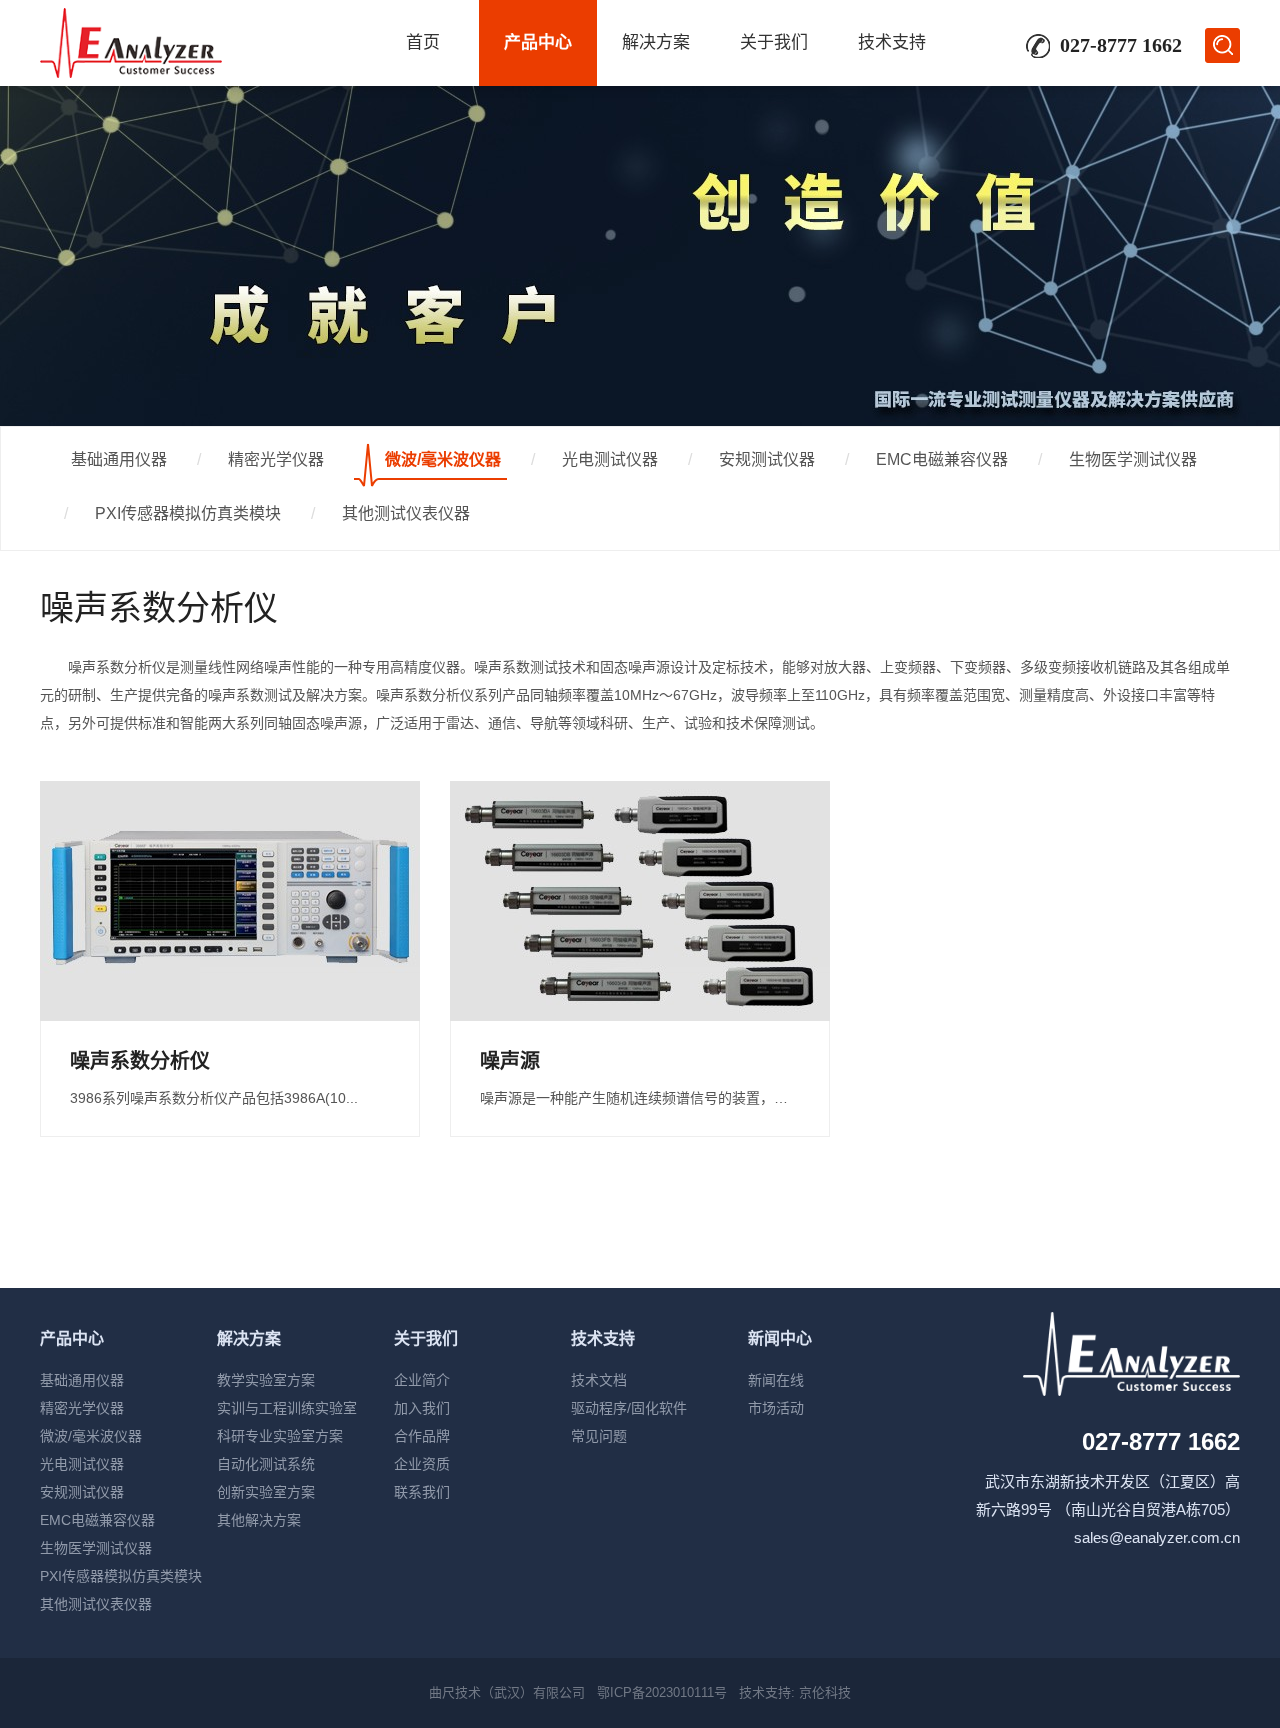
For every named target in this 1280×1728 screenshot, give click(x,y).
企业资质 (422, 1464)
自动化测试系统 (266, 1464)
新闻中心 (780, 1338)
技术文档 (599, 1380)
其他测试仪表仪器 (406, 513)
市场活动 (776, 1408)
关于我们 (774, 42)
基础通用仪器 (119, 459)
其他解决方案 (259, 1520)
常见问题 (599, 1436)
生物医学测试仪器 (1133, 459)
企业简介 (422, 1380)
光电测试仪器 (610, 459)
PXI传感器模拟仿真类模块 (188, 513)
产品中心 (538, 42)
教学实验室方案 (266, 1380)
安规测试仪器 (767, 459)
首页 (423, 42)
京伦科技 (825, 1692)
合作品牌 (422, 1436)
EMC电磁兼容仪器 (942, 459)
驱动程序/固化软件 (629, 1408)
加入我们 (422, 1408)
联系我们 (422, 1492)
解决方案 (656, 42)
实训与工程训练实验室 (287, 1408)
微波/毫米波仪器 (443, 459)
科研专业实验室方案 (280, 1436)
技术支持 (892, 42)
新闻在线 (776, 1380)
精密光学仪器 (276, 459)
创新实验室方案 (266, 1492)
